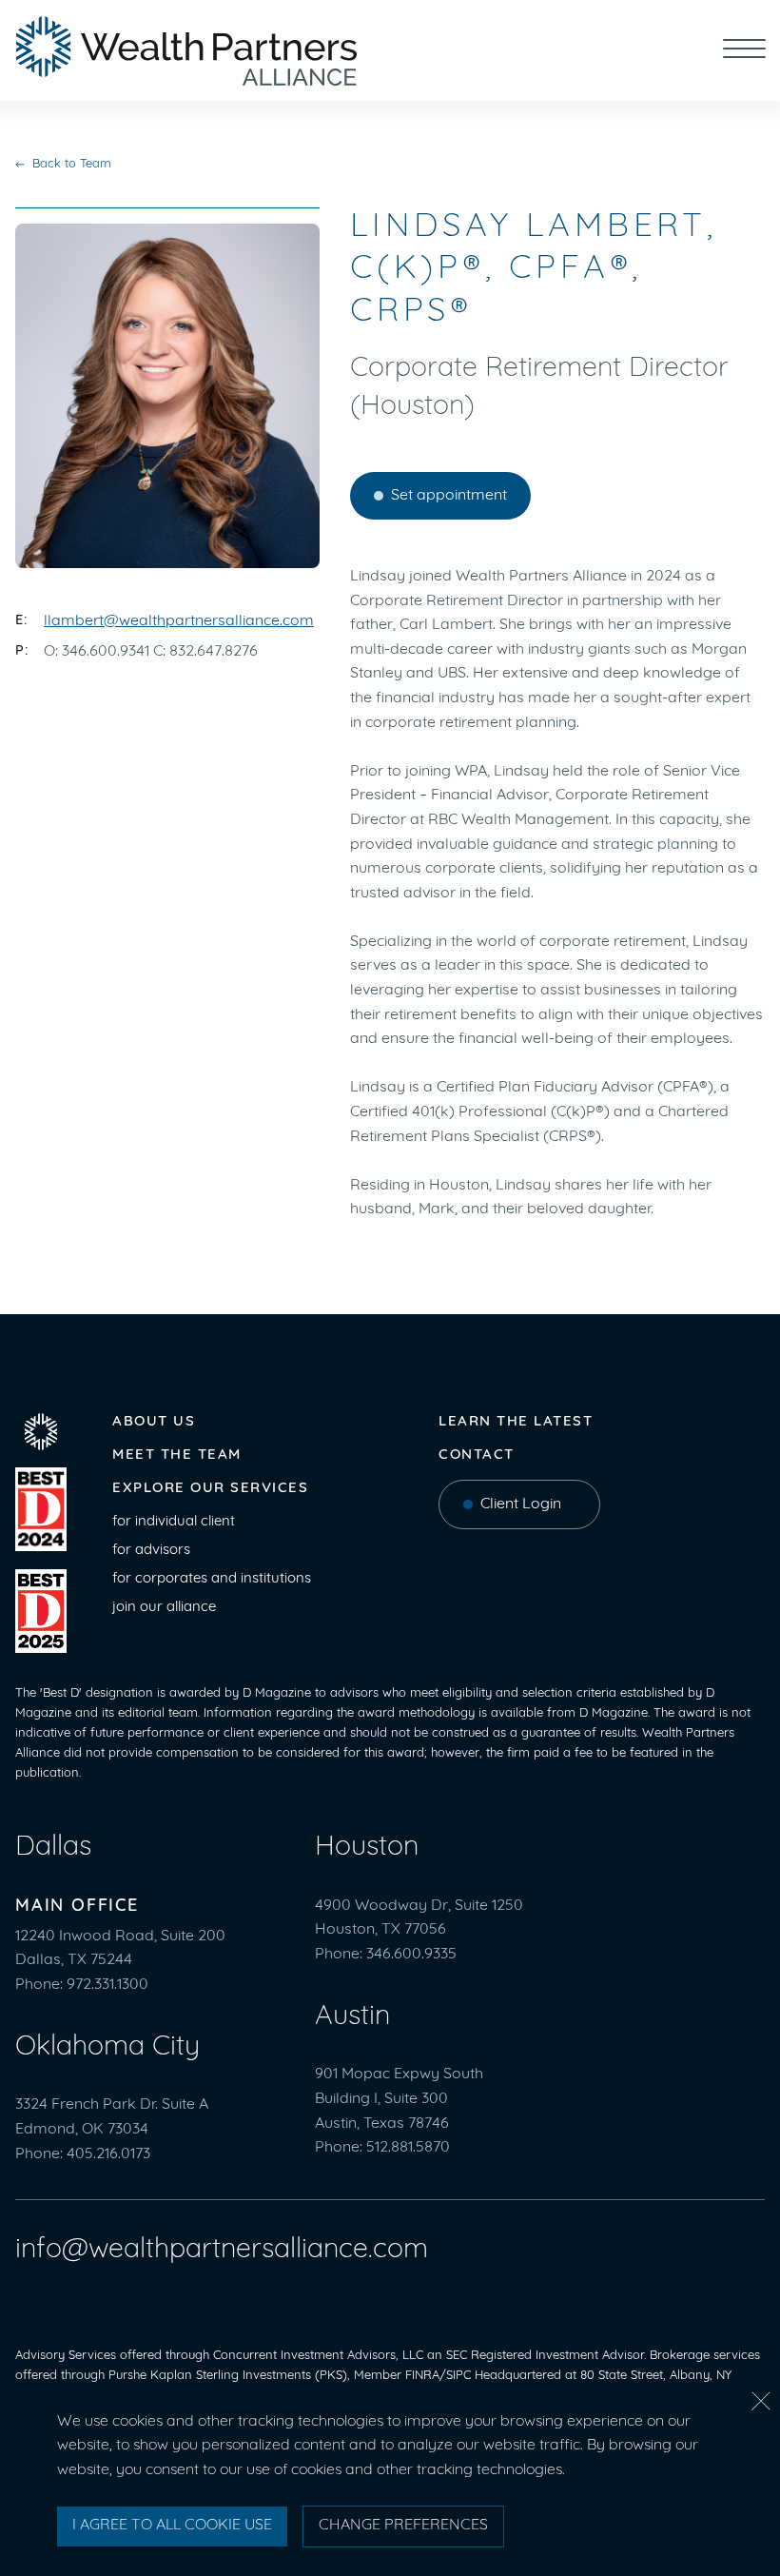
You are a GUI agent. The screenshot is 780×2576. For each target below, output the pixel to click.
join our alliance (164, 1608)
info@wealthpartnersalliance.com (222, 2250)
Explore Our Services (210, 1489)
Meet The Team (177, 1455)
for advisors (151, 1551)
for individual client (174, 1522)
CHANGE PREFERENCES (403, 2526)
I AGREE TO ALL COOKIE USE (172, 2526)
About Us (154, 1422)
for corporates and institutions (212, 1579)
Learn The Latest (516, 1422)
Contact (477, 1455)
